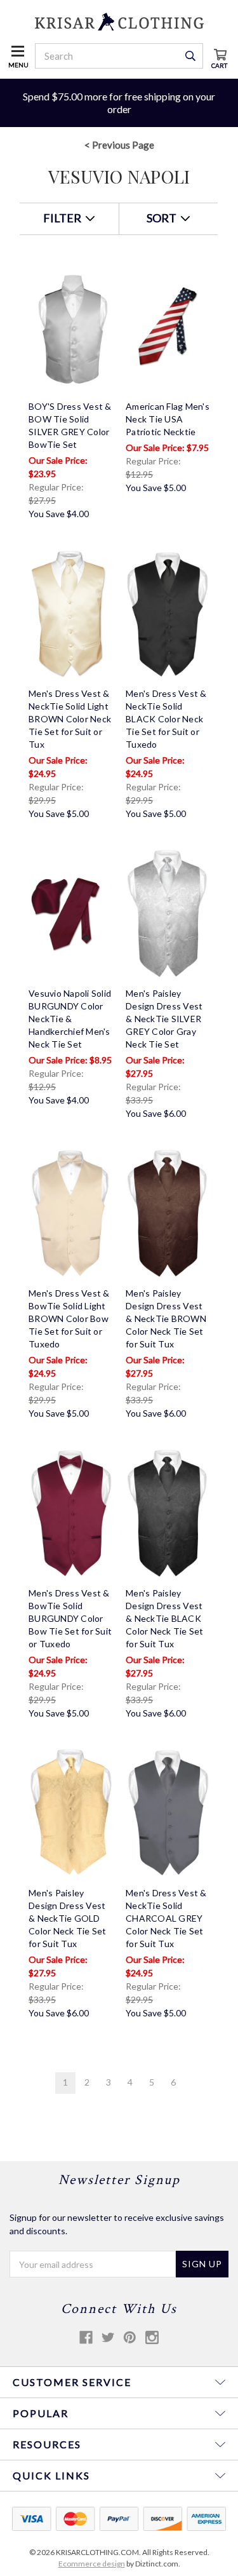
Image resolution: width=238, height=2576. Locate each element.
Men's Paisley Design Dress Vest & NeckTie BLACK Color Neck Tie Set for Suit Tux (165, 1618)
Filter (63, 218)
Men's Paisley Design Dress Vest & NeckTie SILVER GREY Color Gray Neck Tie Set (164, 1019)
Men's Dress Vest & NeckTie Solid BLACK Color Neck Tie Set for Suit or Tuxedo (166, 719)
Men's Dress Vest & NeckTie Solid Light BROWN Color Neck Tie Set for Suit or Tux (70, 719)
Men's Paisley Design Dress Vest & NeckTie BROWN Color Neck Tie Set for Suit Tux (166, 1318)
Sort (162, 218)
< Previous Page (119, 145)
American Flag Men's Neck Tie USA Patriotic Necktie (168, 419)
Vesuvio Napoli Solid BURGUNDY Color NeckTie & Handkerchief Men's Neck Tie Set (70, 1019)
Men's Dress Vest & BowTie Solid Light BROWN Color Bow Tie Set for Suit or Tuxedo (69, 1318)
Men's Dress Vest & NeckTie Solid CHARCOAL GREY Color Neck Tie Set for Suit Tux (166, 1918)
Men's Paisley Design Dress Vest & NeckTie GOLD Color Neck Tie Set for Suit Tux (68, 1918)
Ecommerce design (92, 2564)
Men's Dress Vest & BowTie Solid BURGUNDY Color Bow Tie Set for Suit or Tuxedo (70, 1618)
